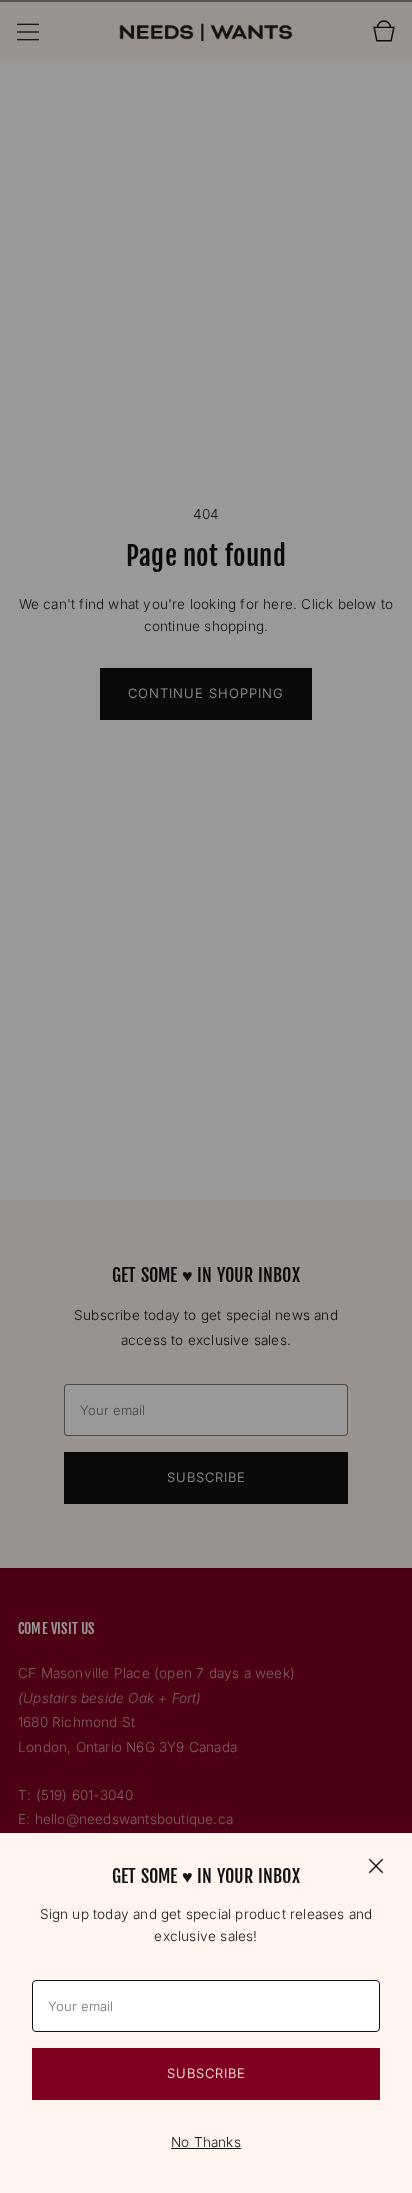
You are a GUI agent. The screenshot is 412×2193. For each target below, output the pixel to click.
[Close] (376, 1865)
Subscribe (206, 2073)
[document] (206, 2013)
